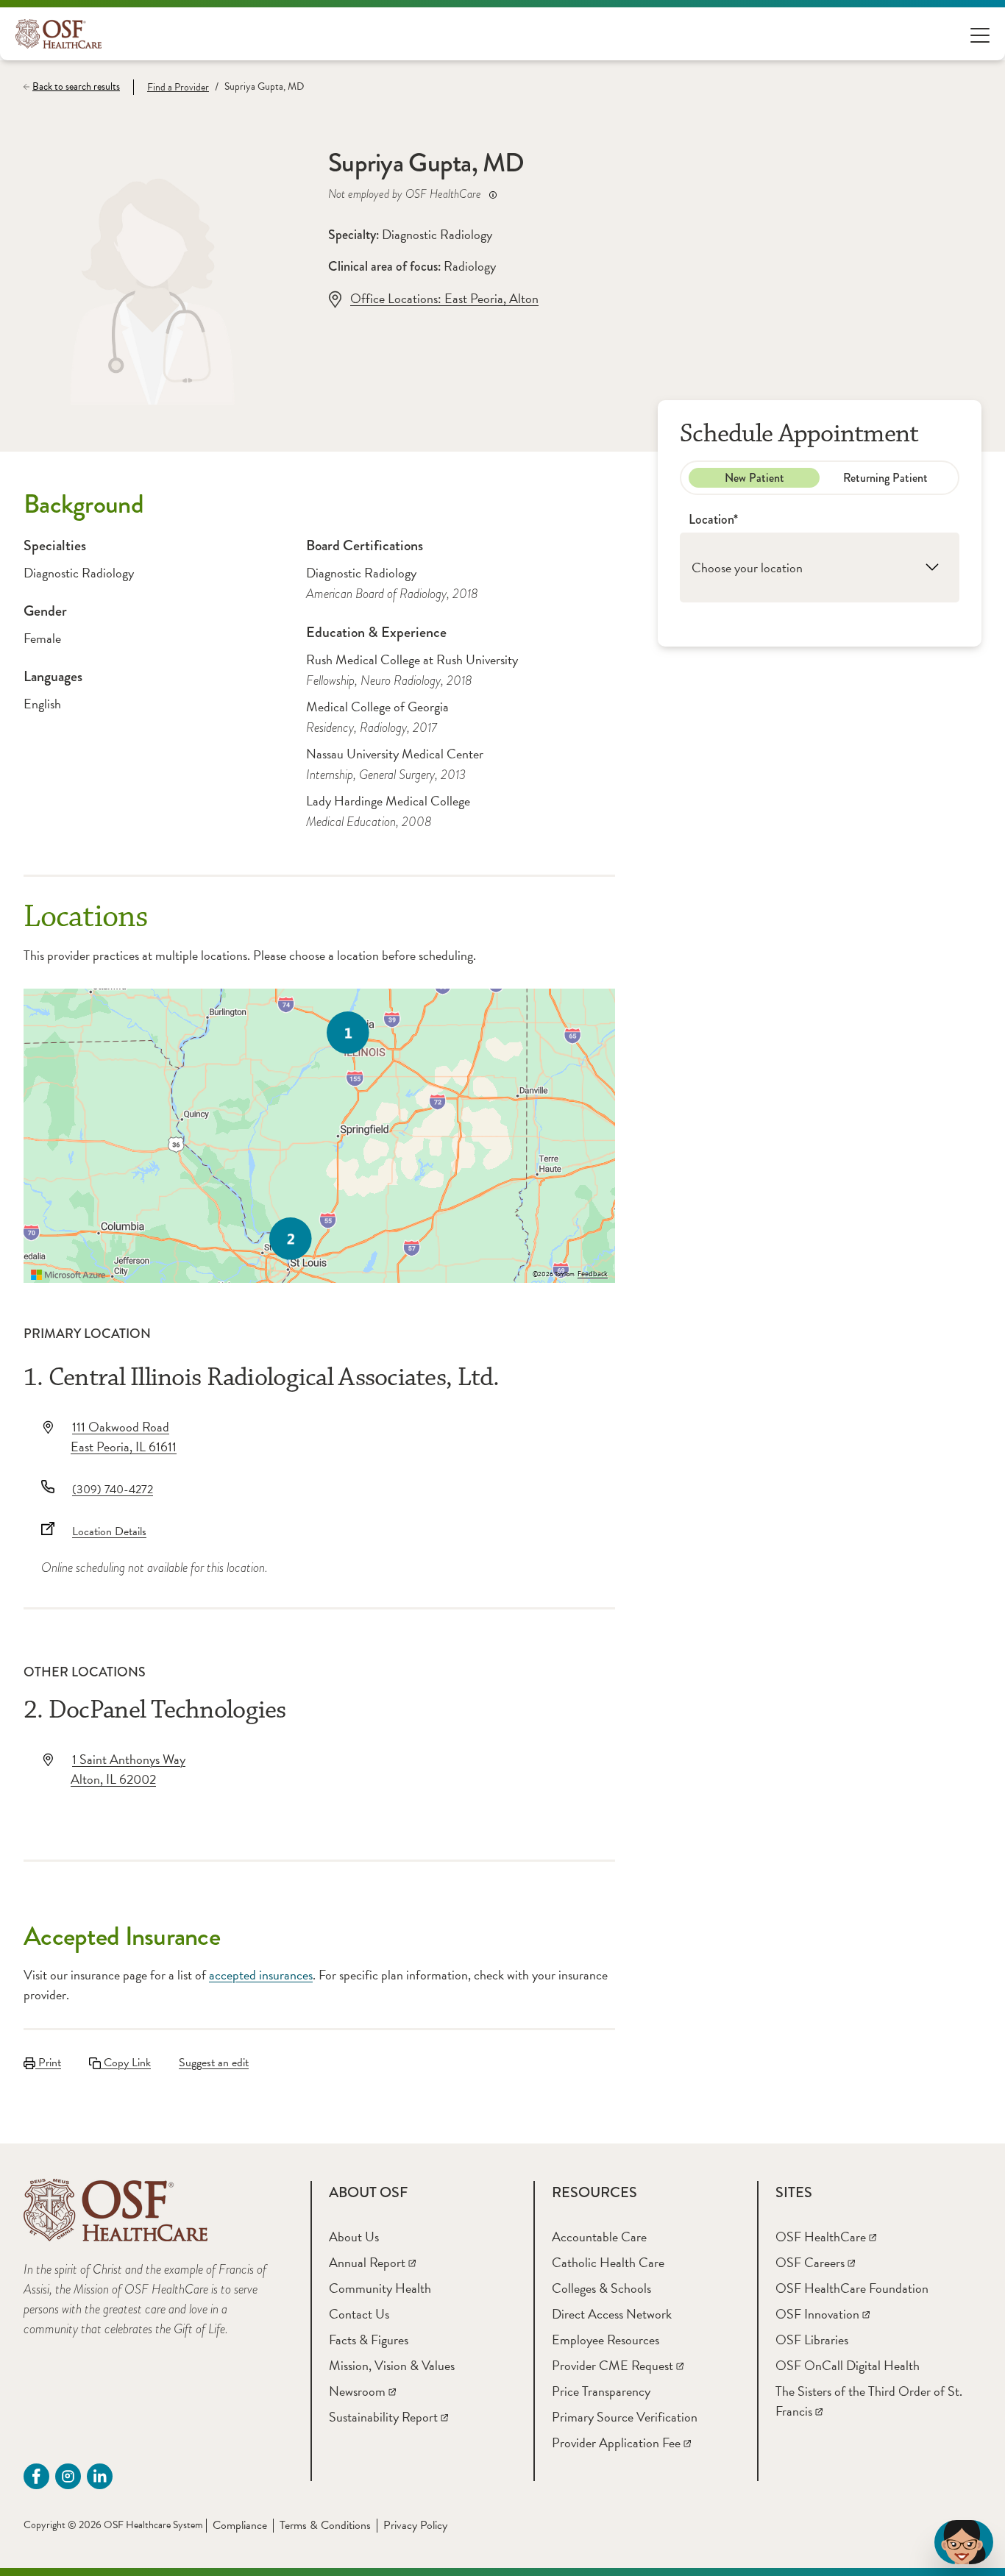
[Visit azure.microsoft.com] (68, 1275)
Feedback (593, 1274)
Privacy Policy (415, 2525)
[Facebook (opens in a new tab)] (36, 2476)
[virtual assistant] (964, 2542)
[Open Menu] (980, 34)
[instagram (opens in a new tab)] (68, 2476)
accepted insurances (261, 1975)
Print (48, 2063)
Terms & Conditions (325, 2525)
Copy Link (126, 2063)
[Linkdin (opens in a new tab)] (100, 2476)
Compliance (240, 2525)
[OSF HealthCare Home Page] (58, 34)
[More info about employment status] (493, 195)
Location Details (109, 1531)
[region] (319, 1136)
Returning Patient (885, 477)
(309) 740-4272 (113, 1490)
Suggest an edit (214, 2063)
